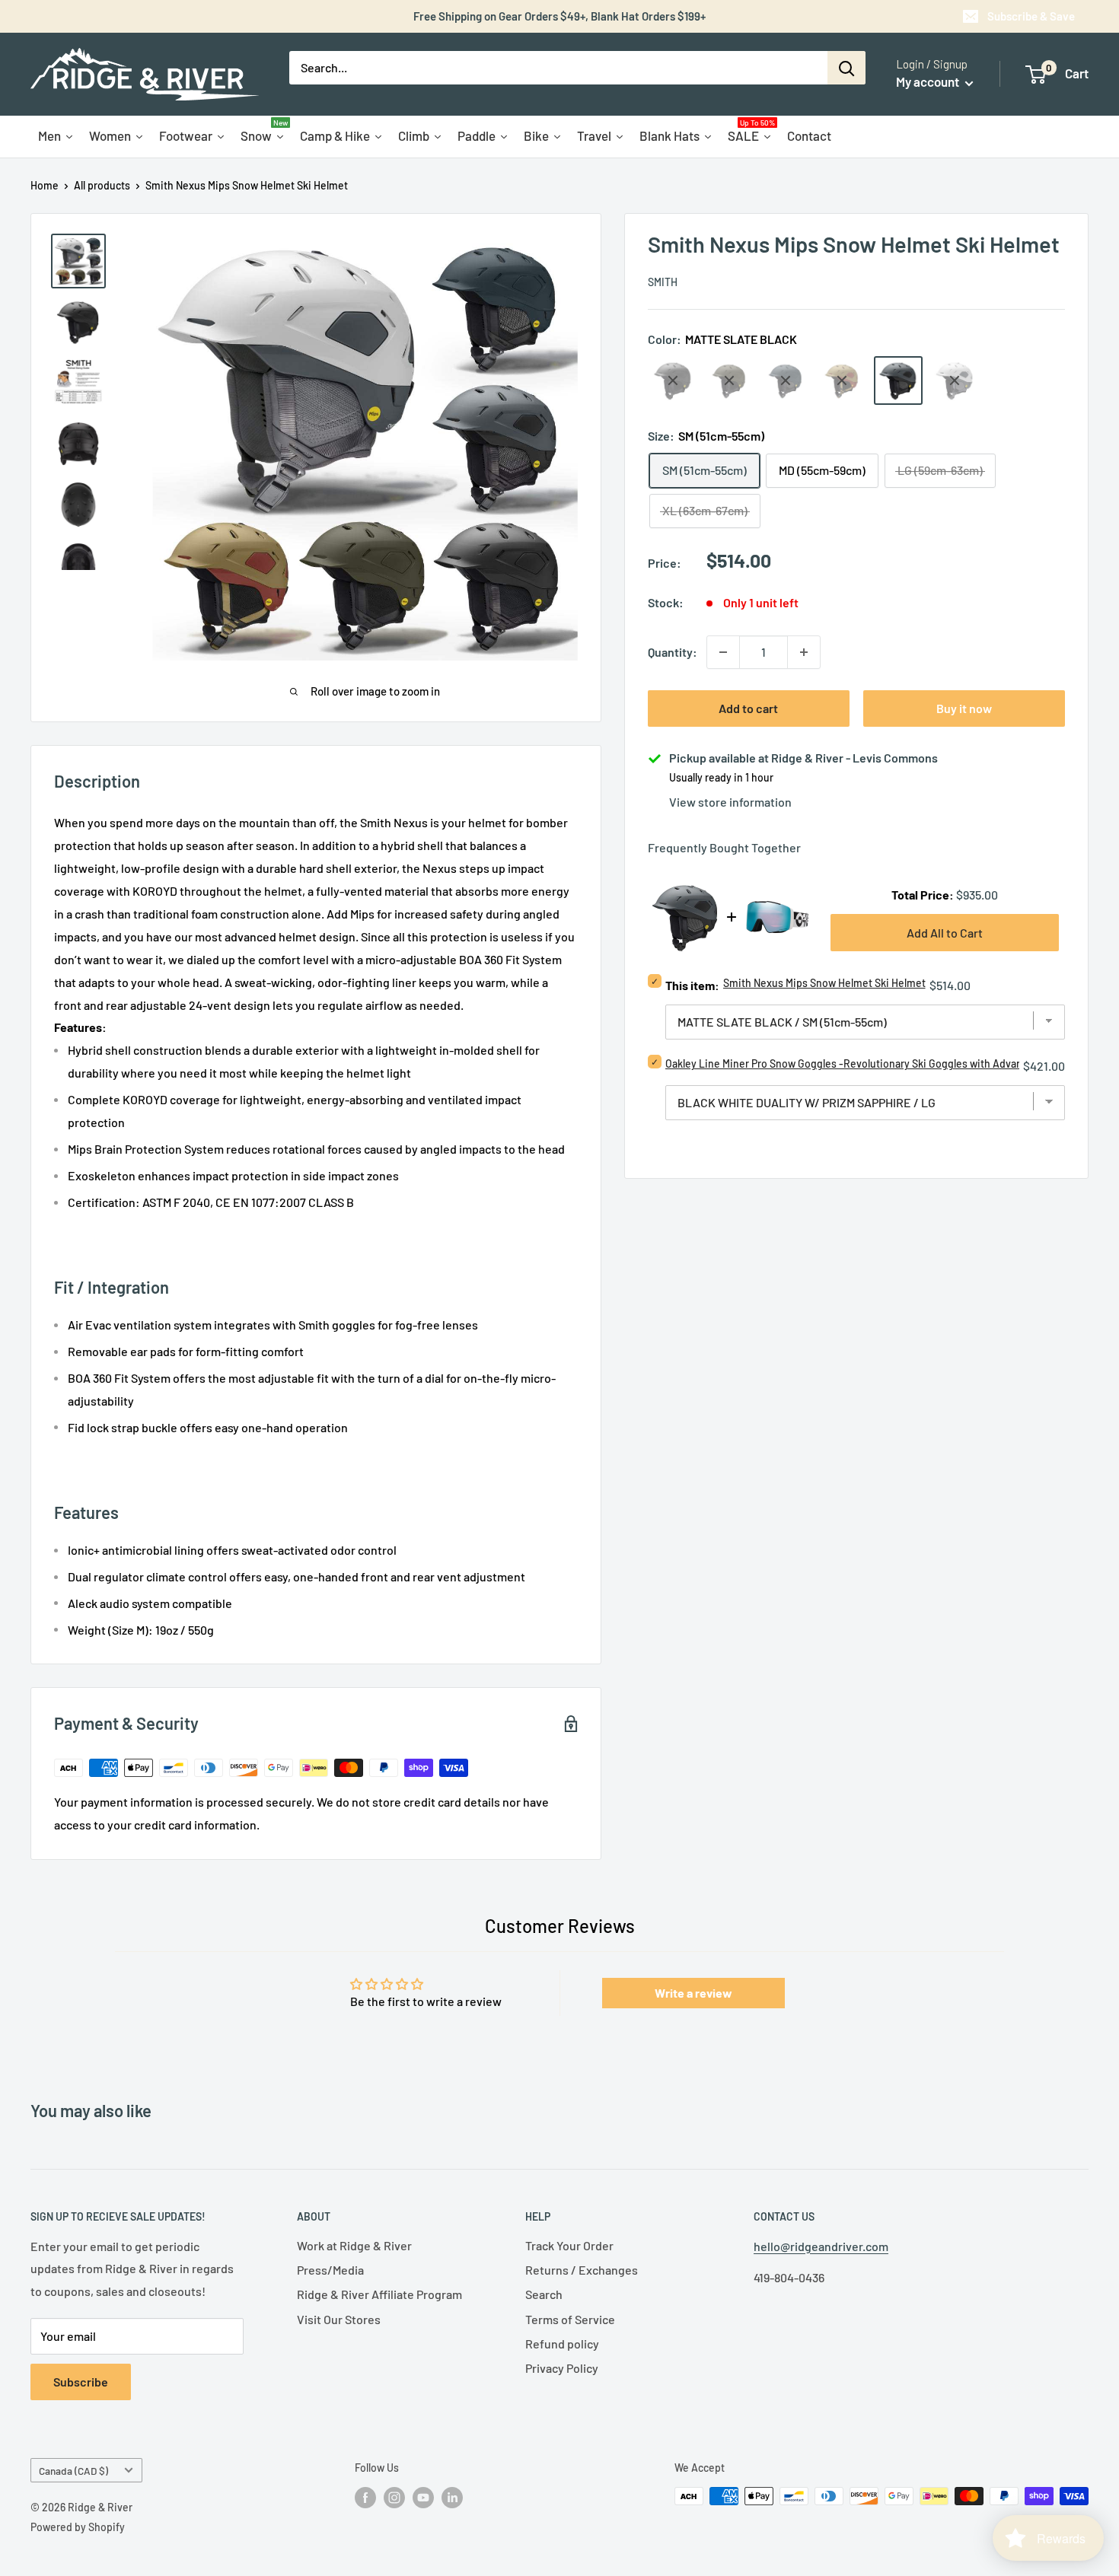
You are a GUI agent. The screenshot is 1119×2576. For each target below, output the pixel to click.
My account (929, 81)
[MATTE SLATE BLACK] (898, 381)
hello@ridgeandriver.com (821, 2246)
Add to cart (748, 708)
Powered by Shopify (78, 2527)
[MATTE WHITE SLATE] (955, 381)
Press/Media (330, 2270)
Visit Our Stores (339, 2319)
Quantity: (673, 652)
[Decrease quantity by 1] (723, 652)
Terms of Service (570, 2319)
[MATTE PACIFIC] (786, 381)
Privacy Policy (562, 2368)
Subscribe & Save (1031, 16)
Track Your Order (569, 2245)
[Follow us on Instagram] (394, 2498)
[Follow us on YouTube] (423, 2498)
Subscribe (81, 2382)
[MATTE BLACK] (673, 381)
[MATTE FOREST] (729, 381)
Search (544, 2294)
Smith (663, 282)
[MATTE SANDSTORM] (842, 381)
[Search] (846, 68)
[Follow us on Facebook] (365, 2498)
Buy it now (964, 708)
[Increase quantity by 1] (804, 652)
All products (102, 185)
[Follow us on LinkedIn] (452, 2498)
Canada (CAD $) (73, 2471)
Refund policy (562, 2344)
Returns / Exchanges (582, 2270)
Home (45, 185)
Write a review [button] (693, 1993)
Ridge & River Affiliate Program (379, 2294)
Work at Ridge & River (354, 2245)
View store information (730, 802)
